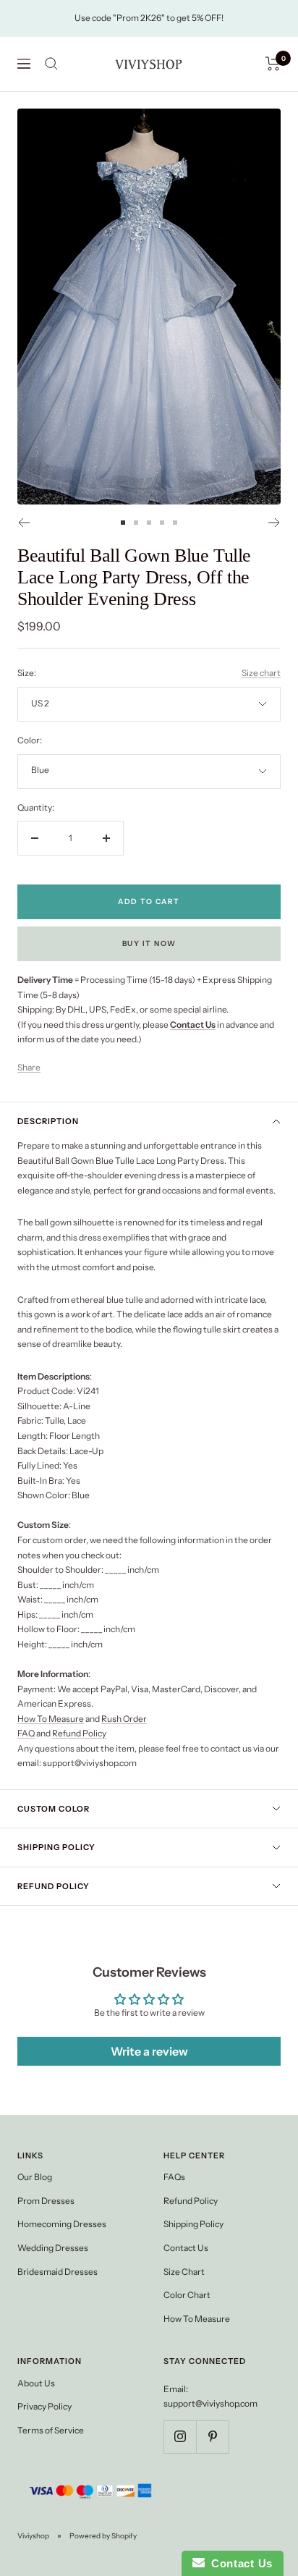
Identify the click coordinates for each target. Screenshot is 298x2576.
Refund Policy (79, 1733)
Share (29, 1067)
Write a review (149, 2051)
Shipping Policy (56, 1847)
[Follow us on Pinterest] (212, 2437)
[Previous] (24, 523)
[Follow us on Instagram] (180, 2437)
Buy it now (149, 943)
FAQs (174, 2177)
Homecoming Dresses (62, 2224)
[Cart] (273, 64)
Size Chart (184, 2272)
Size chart (261, 673)
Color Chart (187, 2295)
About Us (36, 2383)
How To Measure (51, 1719)
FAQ (26, 1733)
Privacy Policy (44, 2406)
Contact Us (186, 2248)
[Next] (274, 523)
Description (48, 1121)
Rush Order (124, 1719)
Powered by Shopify (103, 2536)
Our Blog (35, 2177)
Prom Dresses (46, 2201)
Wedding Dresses (53, 2248)
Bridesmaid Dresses (58, 2272)
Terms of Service (51, 2430)
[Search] (51, 64)
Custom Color (54, 1809)
